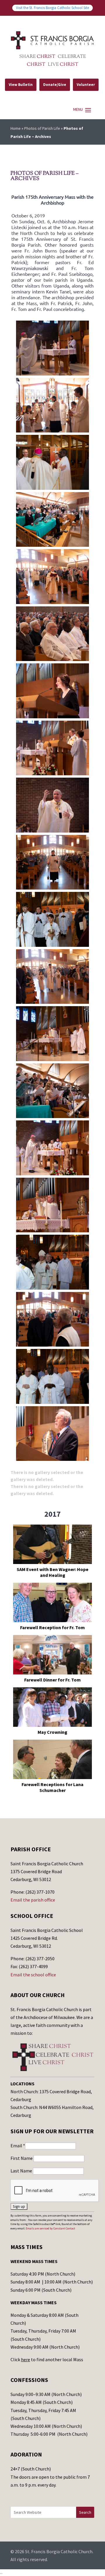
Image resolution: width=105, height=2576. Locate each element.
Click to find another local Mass (47, 2359)
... (1, 2572)
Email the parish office (33, 1900)
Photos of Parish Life (42, 128)
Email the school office (33, 1975)
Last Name (22, 2171)
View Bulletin (21, 85)
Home (16, 128)
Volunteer (86, 85)
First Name (22, 2158)
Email (18, 2146)
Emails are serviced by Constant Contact (50, 2228)
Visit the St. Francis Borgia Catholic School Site (52, 8)
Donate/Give (55, 85)
